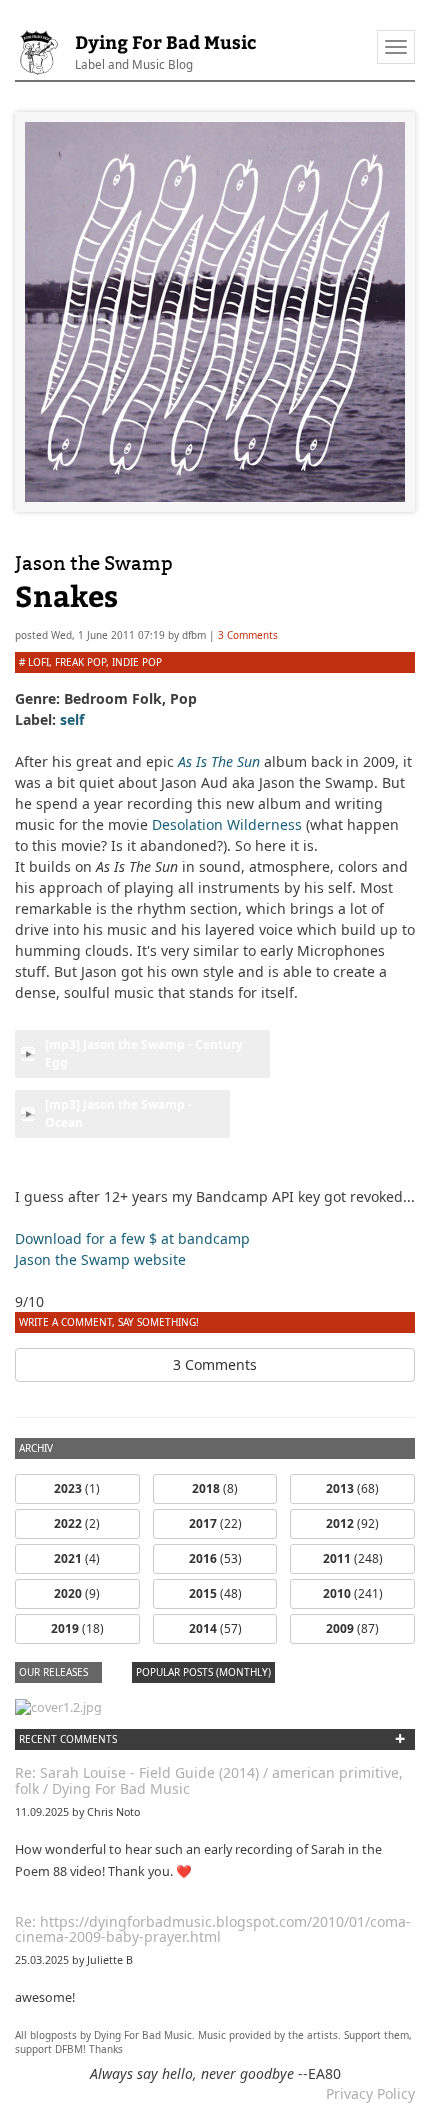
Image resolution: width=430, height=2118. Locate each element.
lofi (38, 662)
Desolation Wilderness (227, 824)
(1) (77, 1488)
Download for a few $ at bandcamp (132, 1238)
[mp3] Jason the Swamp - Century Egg (144, 1053)
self (72, 719)
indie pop (137, 662)
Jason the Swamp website (100, 1259)
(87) (352, 1628)
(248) (353, 1558)
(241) (353, 1593)
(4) (77, 1558)
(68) (352, 1488)
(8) (215, 1488)
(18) (77, 1628)
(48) (215, 1593)
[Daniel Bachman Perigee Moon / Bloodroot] (58, 1706)
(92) (352, 1523)
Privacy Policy (370, 2093)
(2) (77, 1523)
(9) (77, 1593)
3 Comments (248, 635)
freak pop (80, 662)
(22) (215, 1523)
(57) (215, 1628)
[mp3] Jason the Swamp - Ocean (118, 1113)
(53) (215, 1558)
